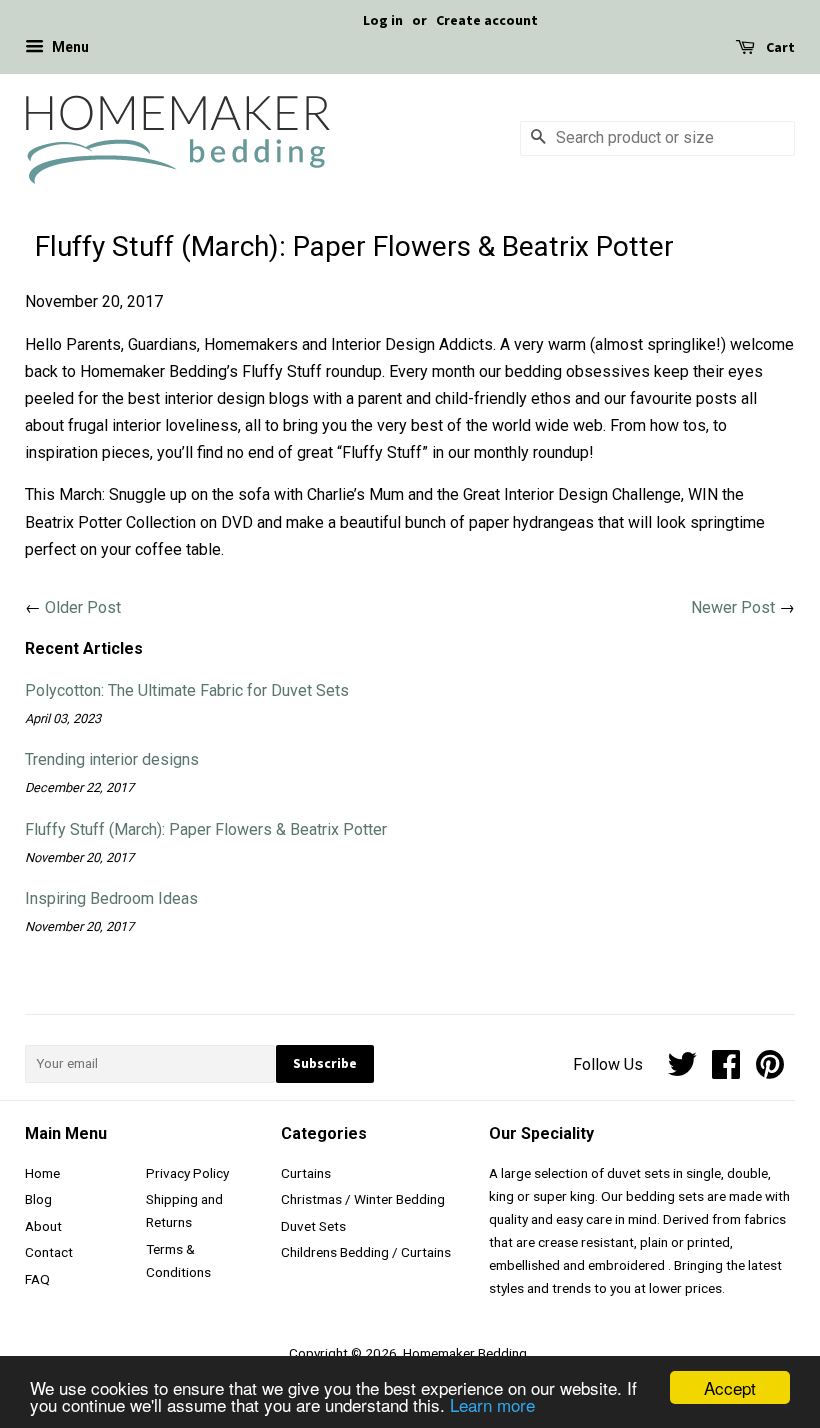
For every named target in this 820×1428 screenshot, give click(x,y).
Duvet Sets (313, 1226)
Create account (487, 20)
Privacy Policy (187, 1173)
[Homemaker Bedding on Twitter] (682, 1071)
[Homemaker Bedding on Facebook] (726, 1071)
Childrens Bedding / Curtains (366, 1252)
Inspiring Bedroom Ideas (111, 898)
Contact (49, 1252)
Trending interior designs (112, 759)
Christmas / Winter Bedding (363, 1199)
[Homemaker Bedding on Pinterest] (770, 1071)
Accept (730, 1387)
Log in (383, 20)
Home (42, 1173)
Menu (69, 48)
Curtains (306, 1173)
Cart (779, 48)
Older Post (83, 607)
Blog (38, 1199)
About (43, 1226)
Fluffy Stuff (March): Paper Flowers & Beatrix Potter (206, 829)
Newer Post (733, 607)
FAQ (37, 1279)
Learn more (492, 1404)
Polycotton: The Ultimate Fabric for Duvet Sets (187, 690)
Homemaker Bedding (465, 1353)
